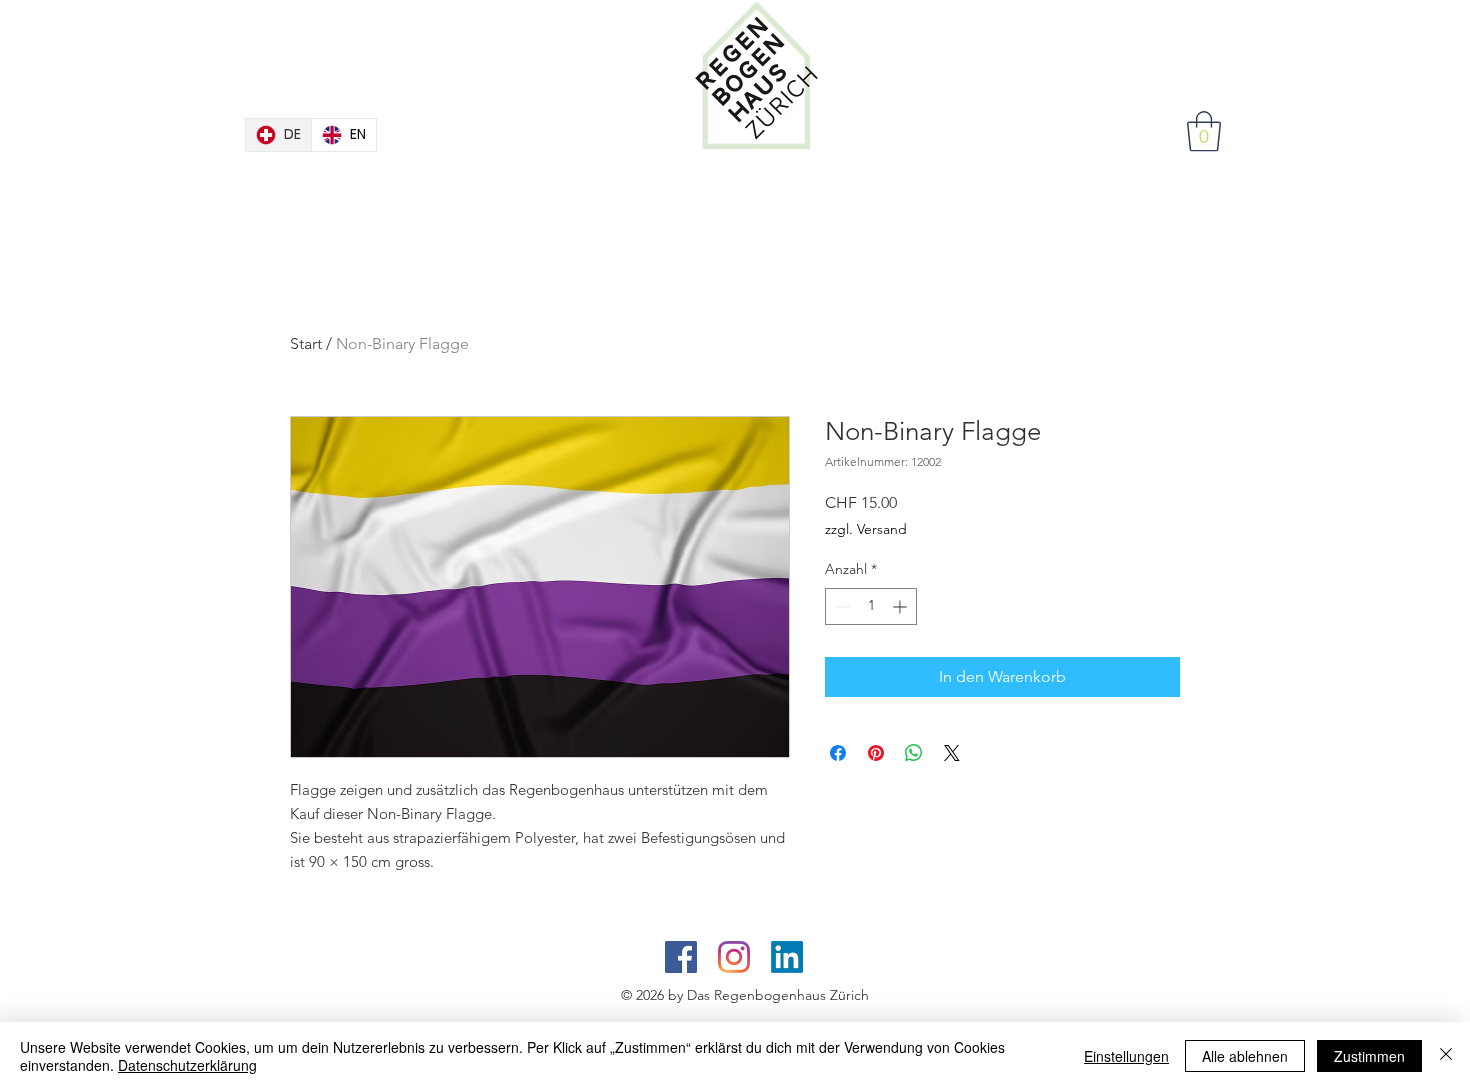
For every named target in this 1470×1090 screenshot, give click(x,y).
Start (306, 343)
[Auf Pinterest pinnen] (876, 753)
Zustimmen (1369, 1056)
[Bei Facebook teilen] (838, 753)
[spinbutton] (871, 606)
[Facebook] (681, 957)
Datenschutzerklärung (187, 1065)
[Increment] (901, 606)
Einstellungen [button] (1126, 1056)
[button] (1204, 131)
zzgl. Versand (866, 529)
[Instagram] (734, 957)
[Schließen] (1446, 1056)
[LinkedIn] (787, 957)
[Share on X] (952, 753)
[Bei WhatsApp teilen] (914, 753)
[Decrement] (840, 606)
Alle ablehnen (1245, 1056)
